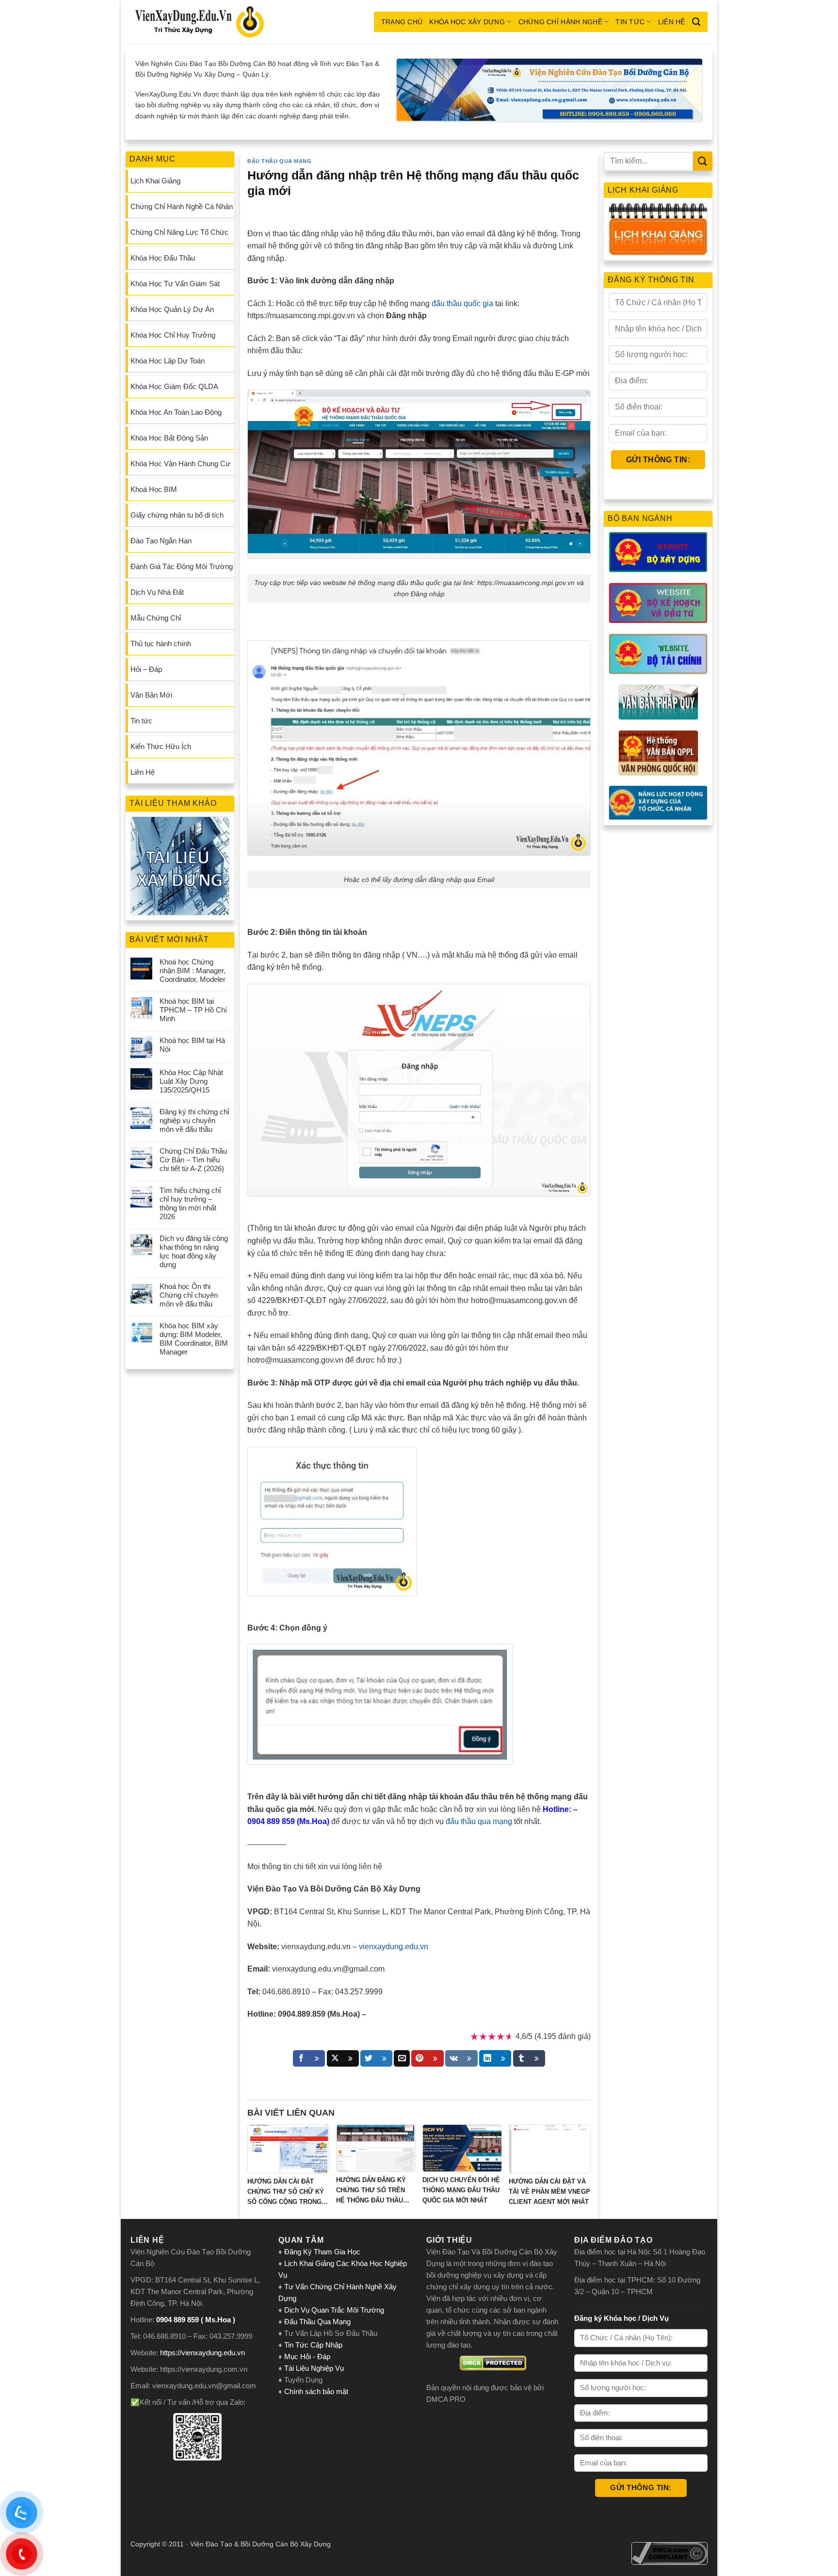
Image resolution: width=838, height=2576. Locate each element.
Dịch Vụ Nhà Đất (157, 592)
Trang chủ (402, 22)
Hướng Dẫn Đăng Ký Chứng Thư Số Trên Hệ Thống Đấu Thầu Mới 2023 (371, 2191)
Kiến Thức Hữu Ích (161, 746)
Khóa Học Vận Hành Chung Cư (180, 464)
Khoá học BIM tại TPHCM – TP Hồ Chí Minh (193, 1010)
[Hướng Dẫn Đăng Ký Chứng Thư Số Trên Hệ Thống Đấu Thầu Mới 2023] (376, 2148)
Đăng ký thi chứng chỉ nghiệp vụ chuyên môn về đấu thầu (194, 1120)
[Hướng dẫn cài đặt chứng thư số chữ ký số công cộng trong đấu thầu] (288, 2149)
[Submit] (703, 161)
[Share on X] (343, 2058)
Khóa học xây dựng (467, 22)
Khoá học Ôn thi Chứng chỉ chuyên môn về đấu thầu (189, 1295)
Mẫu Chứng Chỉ (156, 618)
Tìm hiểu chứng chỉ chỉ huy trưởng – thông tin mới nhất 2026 (190, 1203)
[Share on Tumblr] (529, 2058)
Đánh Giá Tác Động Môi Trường (182, 566)
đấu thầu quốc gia (462, 303)
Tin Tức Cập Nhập (313, 2345)
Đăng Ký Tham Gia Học (323, 2252)
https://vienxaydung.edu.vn (202, 2353)
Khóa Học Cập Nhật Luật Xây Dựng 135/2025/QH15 (191, 1081)
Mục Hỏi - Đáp (307, 2356)
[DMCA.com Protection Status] (493, 2363)
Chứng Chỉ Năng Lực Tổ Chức (179, 232)
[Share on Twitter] (376, 2058)
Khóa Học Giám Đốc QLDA (174, 386)
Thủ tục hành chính (161, 644)
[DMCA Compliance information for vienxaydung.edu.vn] (669, 2553)
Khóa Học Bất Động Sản (169, 438)
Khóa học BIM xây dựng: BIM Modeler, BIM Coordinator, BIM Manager (194, 1339)
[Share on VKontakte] (461, 2058)
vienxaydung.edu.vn (394, 1947)
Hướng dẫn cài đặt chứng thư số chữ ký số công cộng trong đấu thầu (286, 2192)
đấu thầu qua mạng (479, 1821)
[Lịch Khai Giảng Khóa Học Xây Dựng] (658, 229)
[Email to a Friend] (402, 2058)
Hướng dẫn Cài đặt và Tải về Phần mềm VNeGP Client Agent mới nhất (549, 2192)
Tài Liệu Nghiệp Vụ (314, 2368)
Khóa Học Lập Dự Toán (168, 361)
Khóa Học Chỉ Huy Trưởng (173, 335)
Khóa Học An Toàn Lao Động (176, 412)
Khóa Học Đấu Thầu (163, 258)
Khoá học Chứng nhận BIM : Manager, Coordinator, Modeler (193, 970)
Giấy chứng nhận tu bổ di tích (177, 515)
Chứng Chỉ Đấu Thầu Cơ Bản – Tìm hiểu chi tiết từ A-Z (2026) (193, 1160)
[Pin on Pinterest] (427, 2058)
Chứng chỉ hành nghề (560, 22)
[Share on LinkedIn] (495, 2058)
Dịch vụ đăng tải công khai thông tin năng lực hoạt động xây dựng (194, 1251)
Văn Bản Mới (151, 695)
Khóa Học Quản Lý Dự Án (172, 309)
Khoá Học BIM (154, 489)
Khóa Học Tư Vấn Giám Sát (175, 284)
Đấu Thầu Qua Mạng (280, 161)
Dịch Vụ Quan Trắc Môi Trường (334, 2310)
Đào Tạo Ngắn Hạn (161, 541)
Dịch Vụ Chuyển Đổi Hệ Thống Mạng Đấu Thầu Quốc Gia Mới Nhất (461, 2190)
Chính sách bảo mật (316, 2391)
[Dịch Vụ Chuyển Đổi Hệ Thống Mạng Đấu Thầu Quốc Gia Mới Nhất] (462, 2148)
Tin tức (630, 22)
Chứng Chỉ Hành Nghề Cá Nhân (182, 206)
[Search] (696, 22)
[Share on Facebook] (309, 2058)
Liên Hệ (672, 22)
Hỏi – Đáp (146, 669)
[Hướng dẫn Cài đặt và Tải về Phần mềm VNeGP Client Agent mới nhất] (550, 2149)
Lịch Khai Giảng (155, 181)
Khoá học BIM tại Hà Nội (192, 1045)
